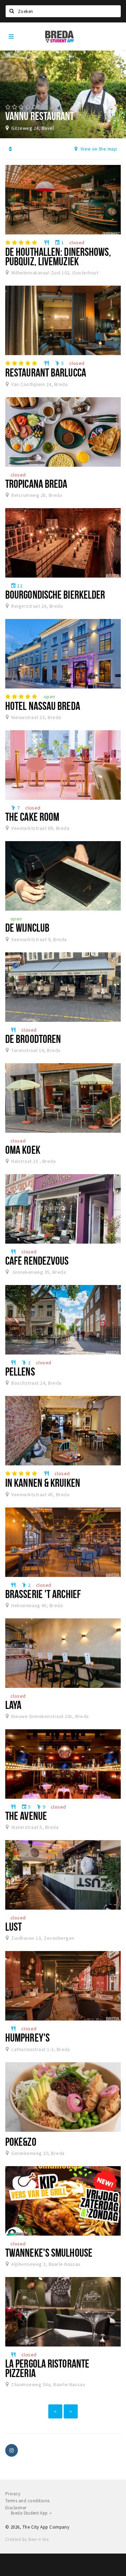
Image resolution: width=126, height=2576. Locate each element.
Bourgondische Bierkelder (55, 594)
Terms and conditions (27, 2501)
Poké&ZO (21, 2142)
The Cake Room (32, 817)
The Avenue (26, 1816)
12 (16, 586)
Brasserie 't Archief (43, 1594)
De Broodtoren (33, 1039)
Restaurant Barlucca (46, 372)
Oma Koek (23, 1150)
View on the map (98, 149)
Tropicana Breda (36, 484)
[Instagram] (12, 2450)
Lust (13, 1926)
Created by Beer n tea (27, 2539)
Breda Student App (30, 2513)
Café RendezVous (37, 1260)
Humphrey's (27, 2037)
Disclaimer (16, 2508)
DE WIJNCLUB (27, 927)
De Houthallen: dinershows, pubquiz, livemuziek (58, 256)
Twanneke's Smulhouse (49, 2252)
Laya (13, 1705)
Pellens (20, 1371)
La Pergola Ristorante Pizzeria (47, 2368)
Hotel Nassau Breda (43, 706)
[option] (63, 94)
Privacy (13, 2494)
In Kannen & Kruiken (43, 1483)
